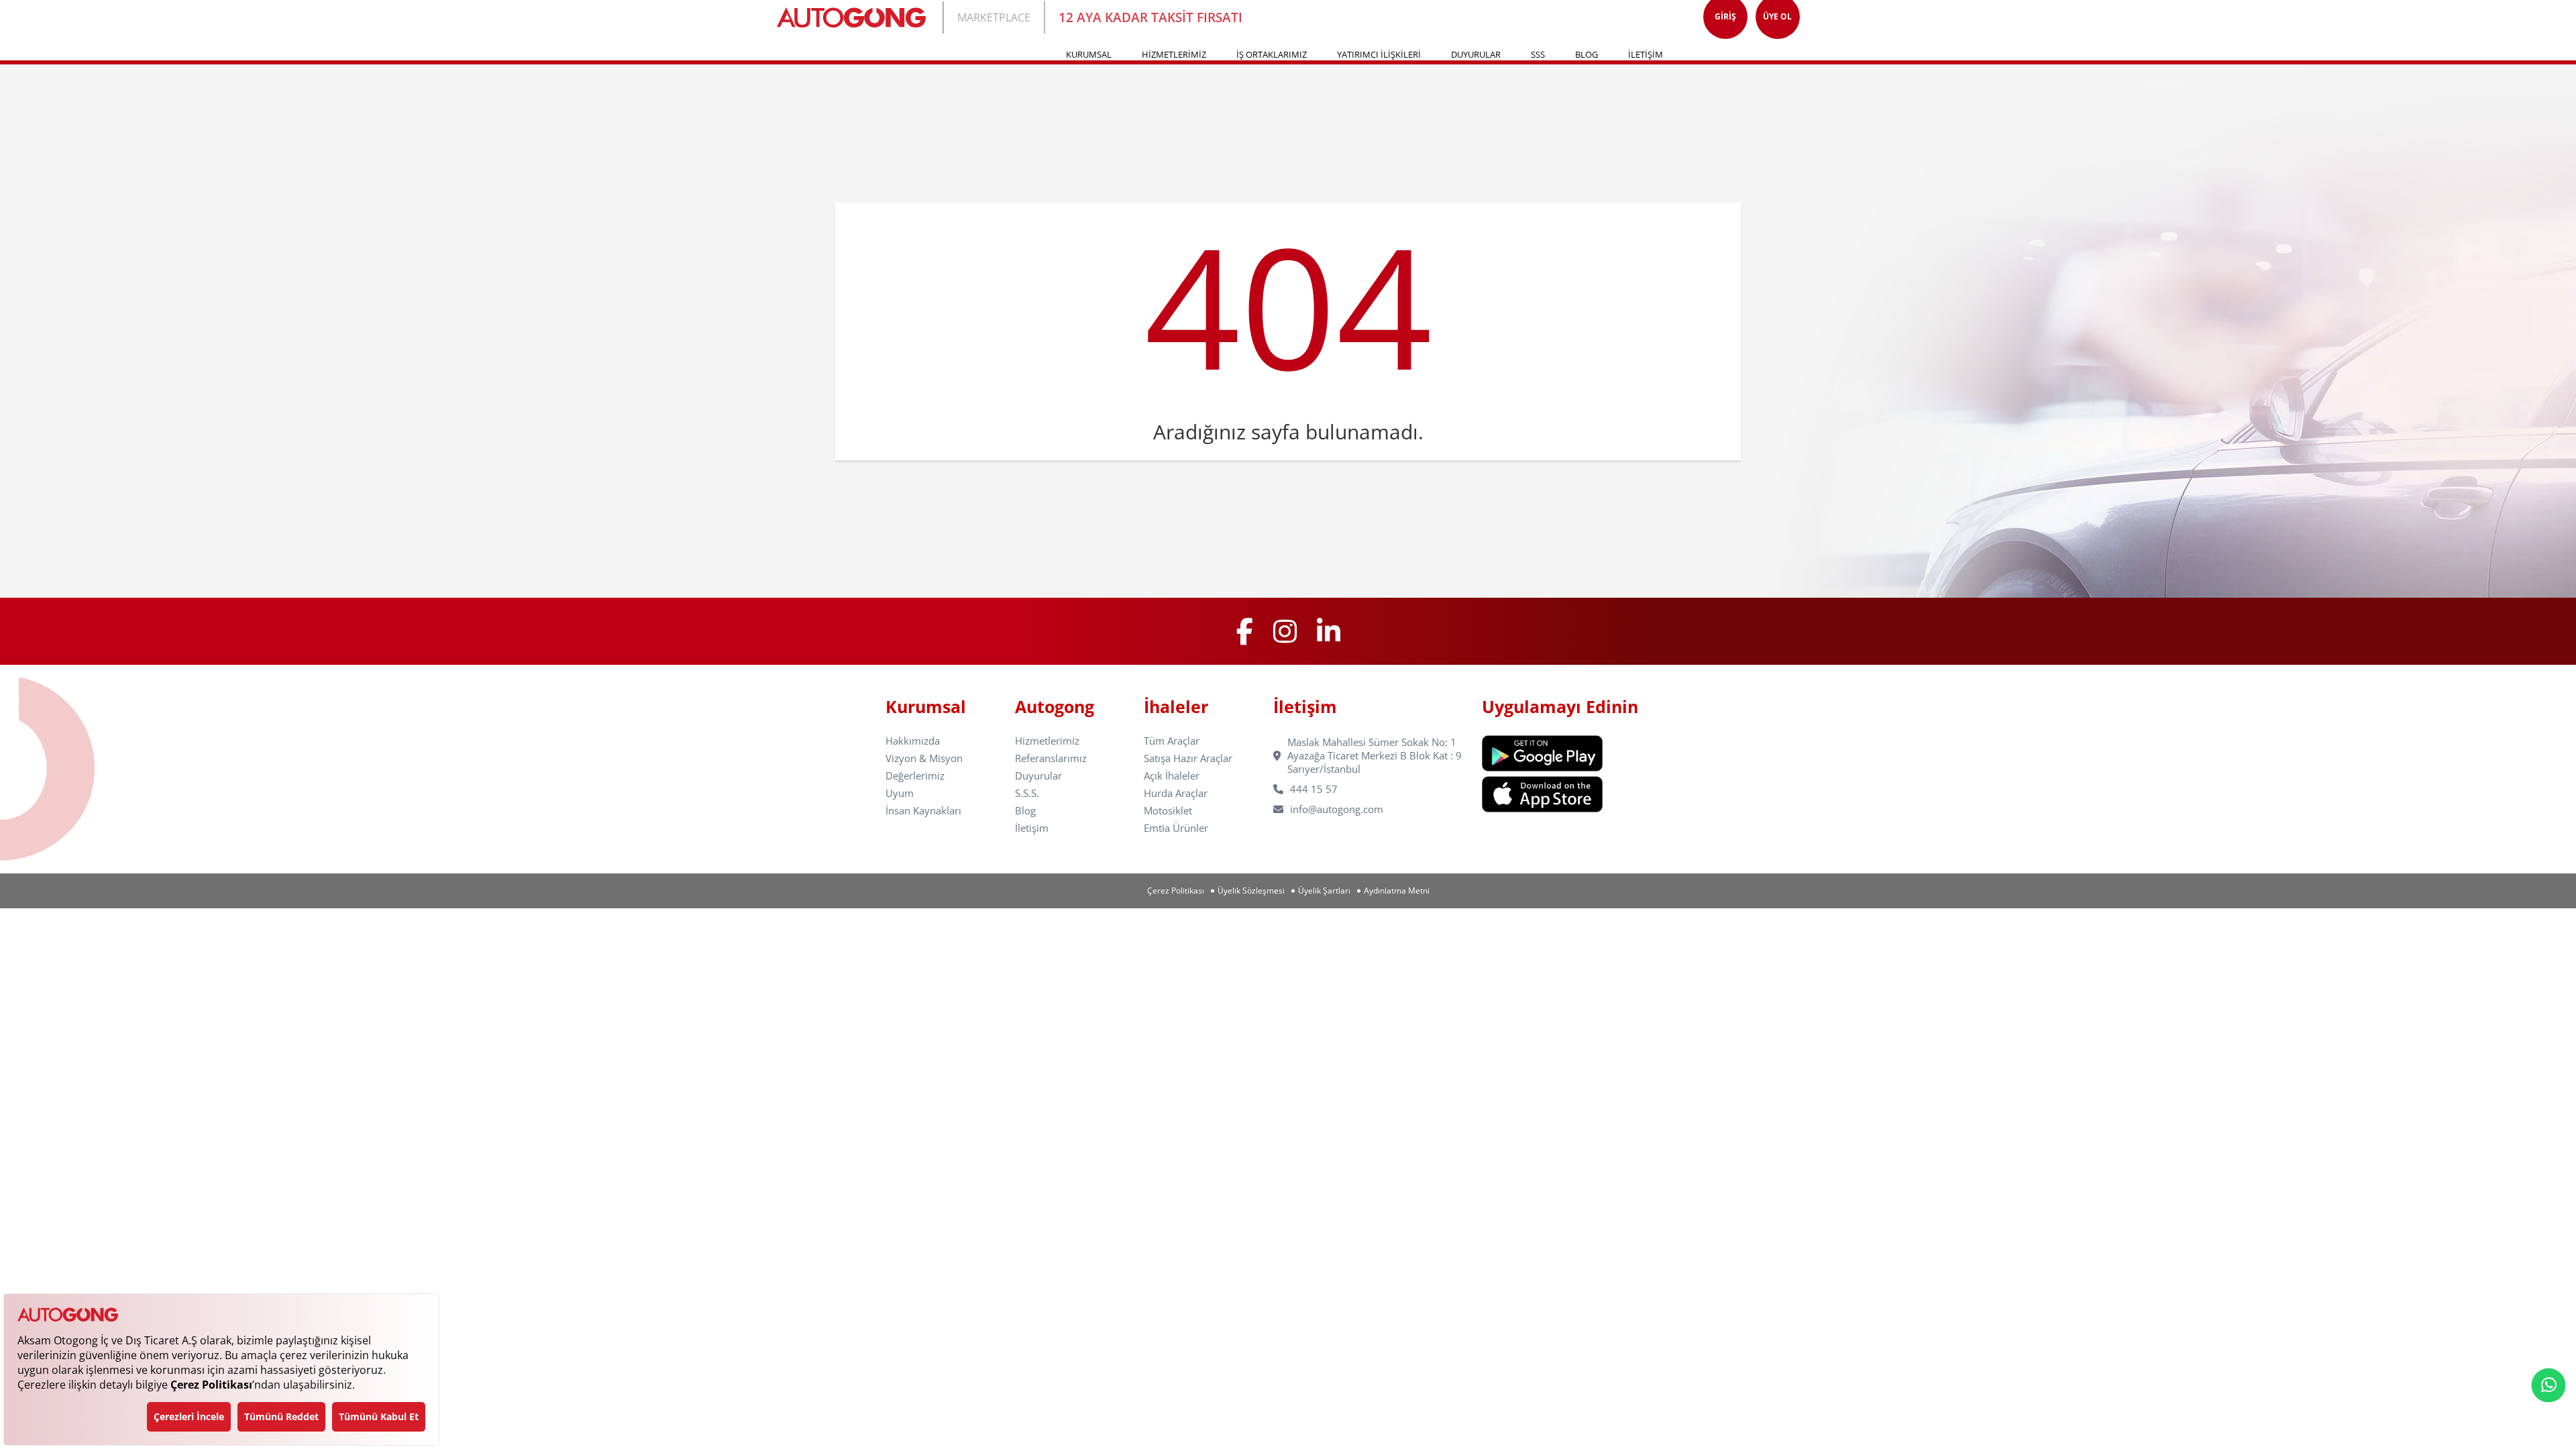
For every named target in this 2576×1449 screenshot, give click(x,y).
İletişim (1032, 828)
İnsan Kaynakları (923, 811)
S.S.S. (1027, 793)
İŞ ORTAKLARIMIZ (1272, 54)
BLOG (1587, 54)
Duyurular (1038, 776)
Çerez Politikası (1176, 891)
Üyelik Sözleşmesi (1251, 891)
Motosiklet (1168, 811)
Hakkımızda (913, 741)
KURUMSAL (1089, 54)
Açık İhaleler (1172, 776)
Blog (1025, 811)
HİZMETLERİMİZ (1174, 54)
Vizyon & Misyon (924, 758)
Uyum (900, 793)
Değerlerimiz (915, 776)
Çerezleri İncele (189, 1416)
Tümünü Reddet (281, 1416)
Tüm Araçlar (1172, 741)
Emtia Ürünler (1176, 828)
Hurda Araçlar (1176, 793)
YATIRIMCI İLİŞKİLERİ (1379, 54)
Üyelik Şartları (1324, 891)
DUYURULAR (1476, 54)
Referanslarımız (1051, 758)
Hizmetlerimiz (1047, 741)
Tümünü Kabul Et (379, 1416)
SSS (1538, 54)
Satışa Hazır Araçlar (1188, 758)
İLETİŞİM (1646, 54)
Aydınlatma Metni (1397, 891)
